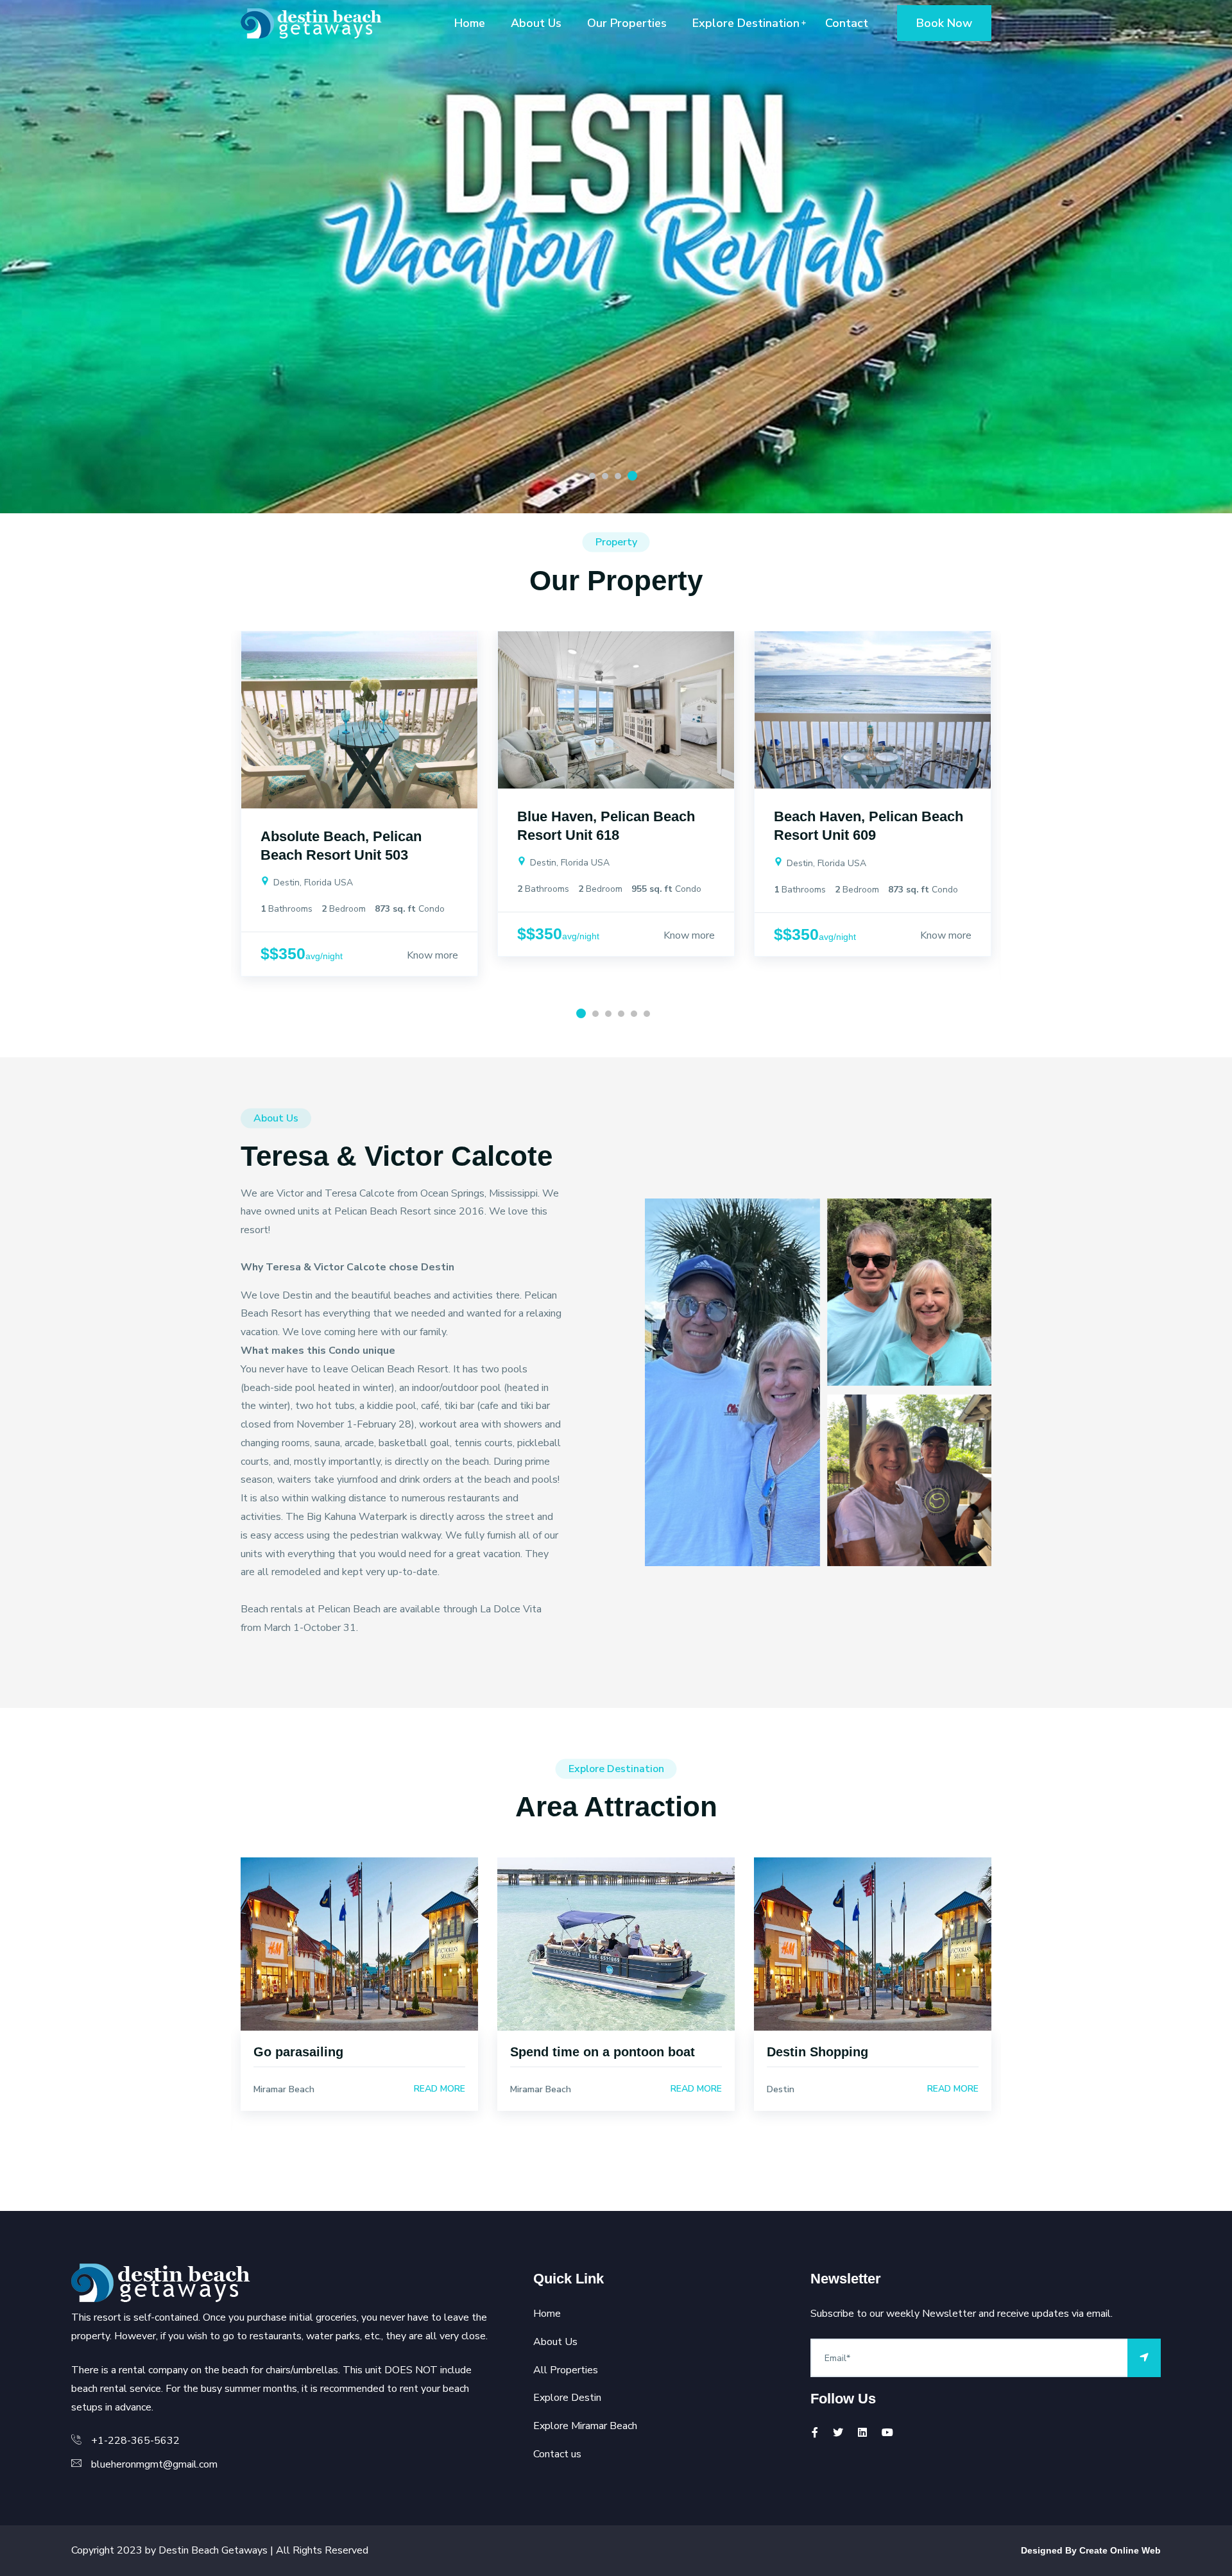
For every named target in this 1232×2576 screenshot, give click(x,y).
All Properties (566, 2370)
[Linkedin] (862, 2433)
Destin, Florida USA (312, 883)
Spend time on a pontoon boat (603, 2052)
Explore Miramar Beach (585, 2426)
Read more (440, 2089)
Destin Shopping (817, 2052)
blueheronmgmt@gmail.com (154, 2464)
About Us (536, 23)
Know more (432, 955)
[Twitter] (838, 2433)
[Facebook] (815, 2433)
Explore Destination (746, 23)
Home (470, 23)
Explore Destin (567, 2398)
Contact (847, 23)
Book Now (944, 23)
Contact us (557, 2454)
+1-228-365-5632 (135, 2441)
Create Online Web (1120, 2550)
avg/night (324, 956)
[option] (616, 257)
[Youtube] (887, 2433)
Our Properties (627, 23)
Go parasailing (298, 2052)
